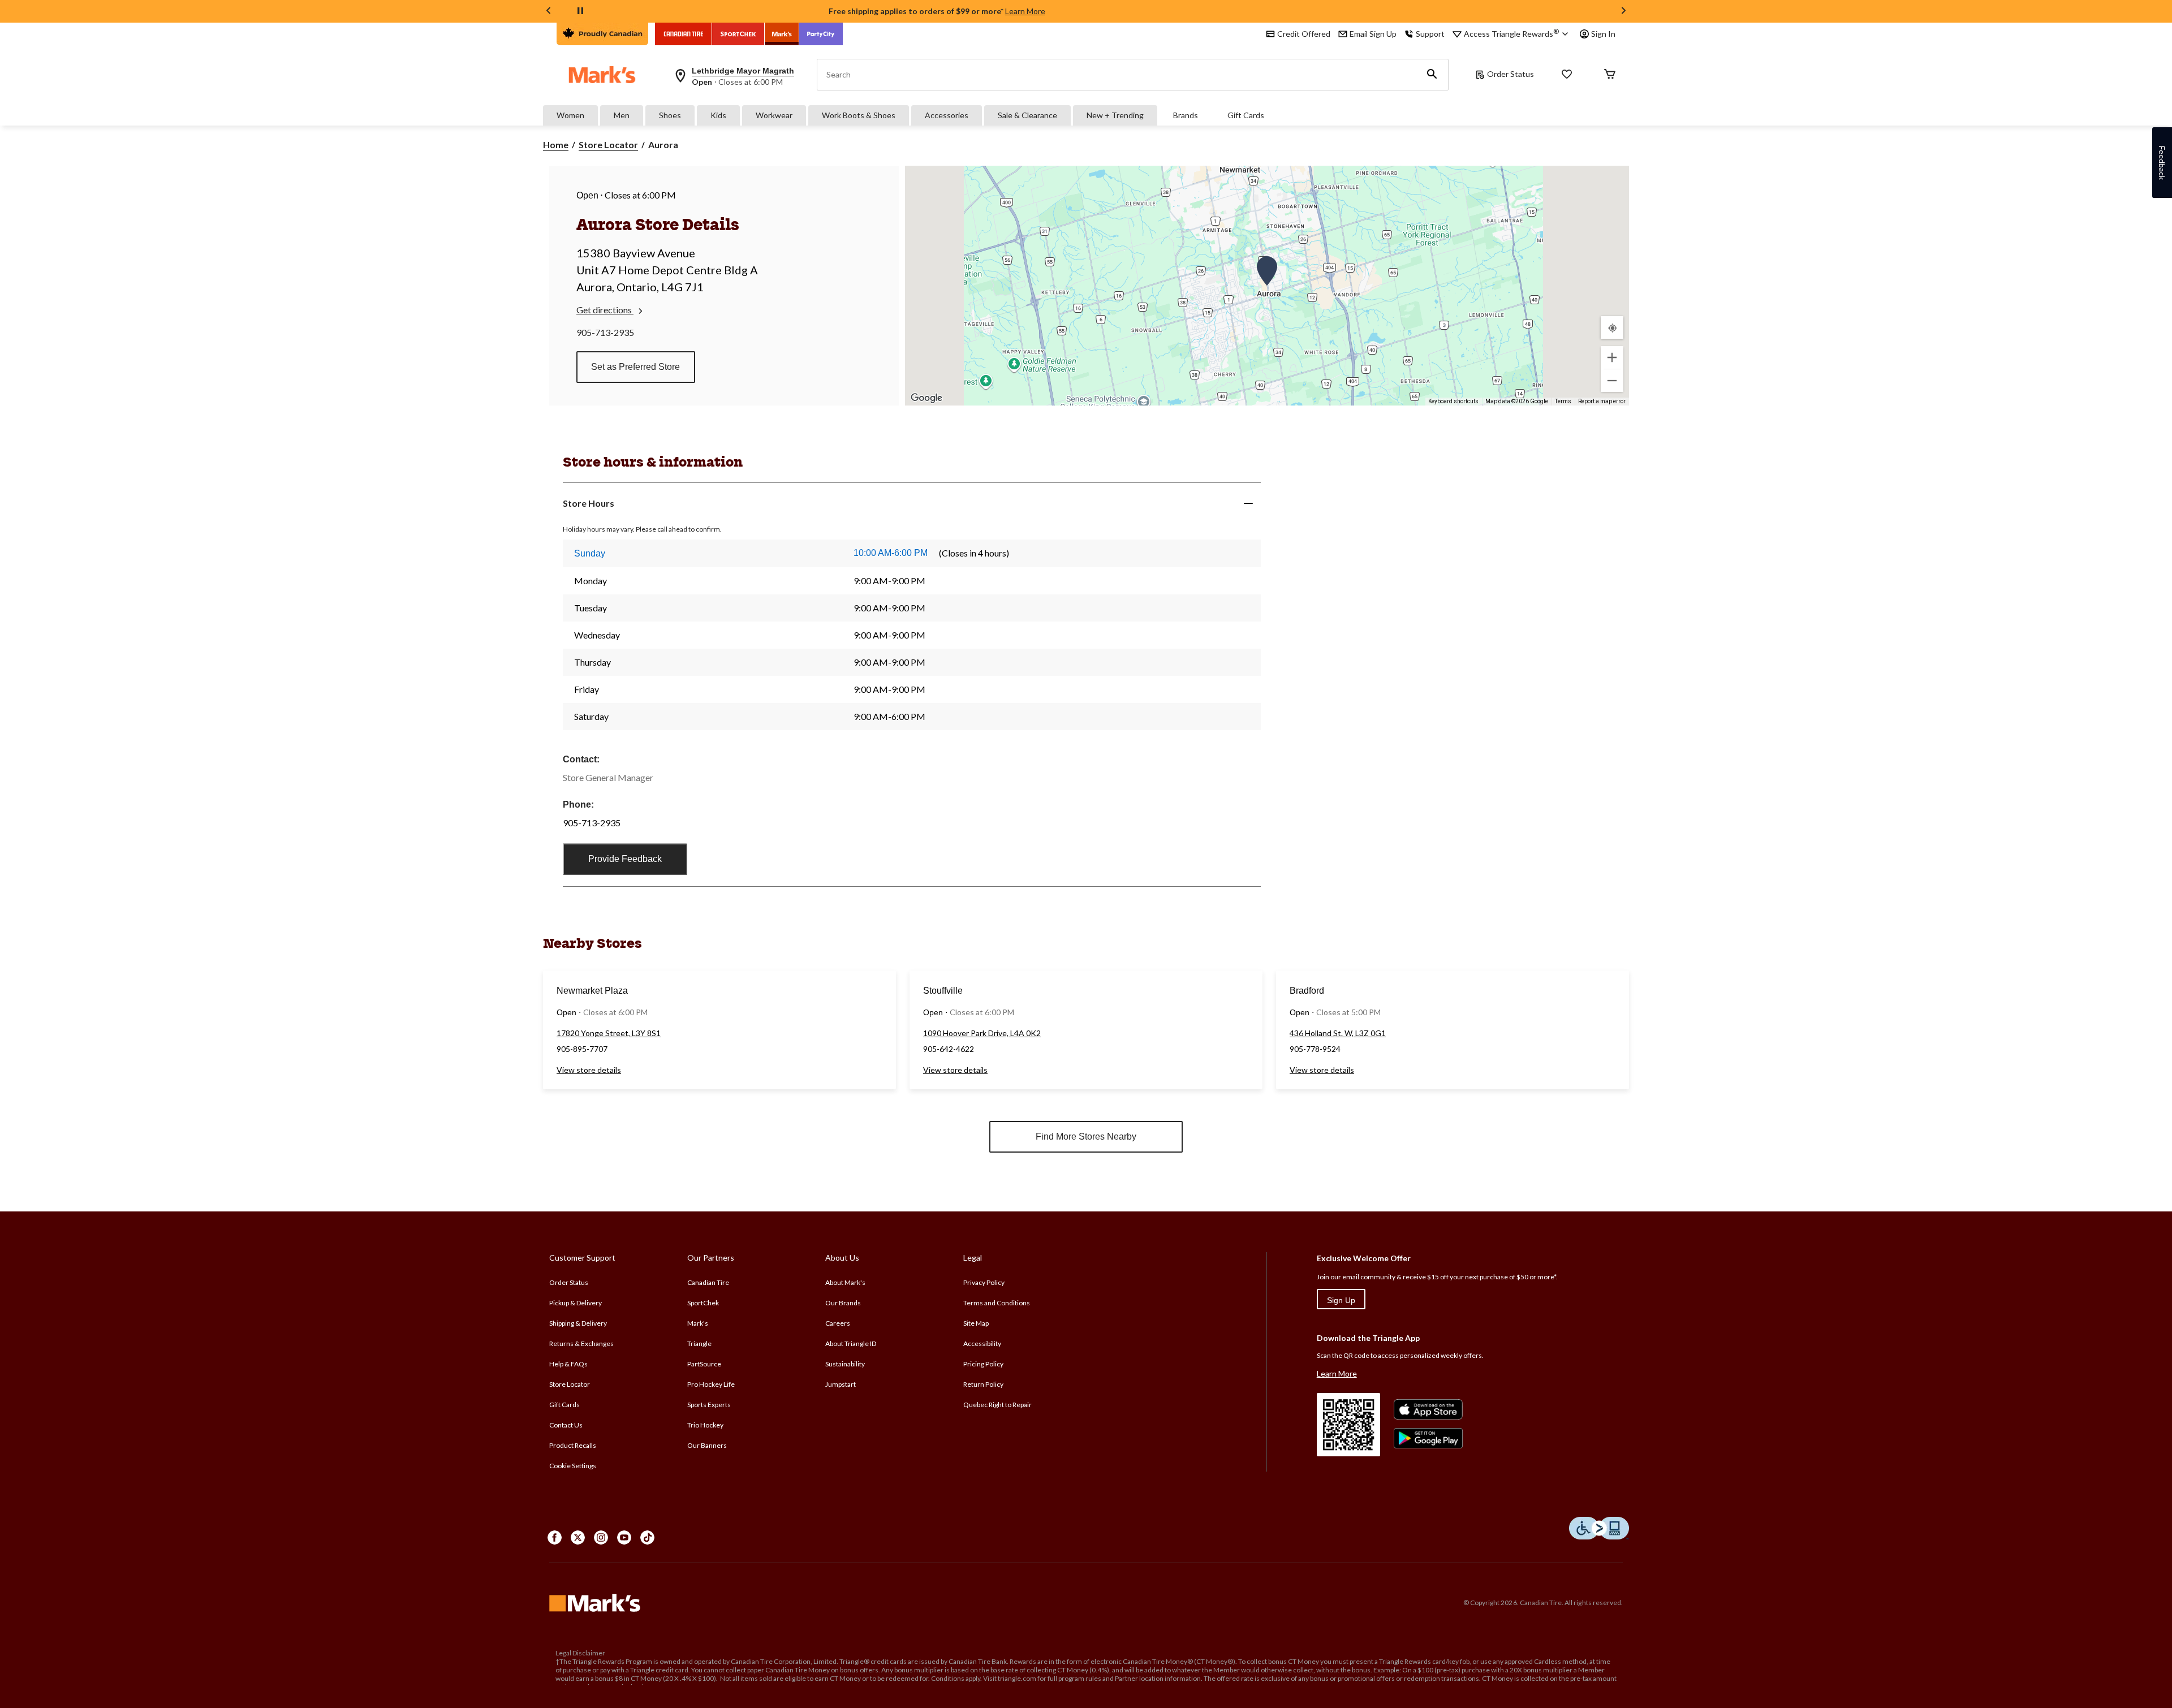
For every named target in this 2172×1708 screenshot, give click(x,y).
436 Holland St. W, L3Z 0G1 (1338, 1033)
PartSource (704, 1364)
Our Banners (707, 1445)
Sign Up (1341, 1300)
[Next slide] (1623, 12)
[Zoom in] (1612, 357)
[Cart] (1610, 75)
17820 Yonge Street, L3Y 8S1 (609, 1033)
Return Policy (983, 1384)
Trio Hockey (705, 1425)
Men (622, 115)
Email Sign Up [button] (1373, 34)
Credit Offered (1304, 34)
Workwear (774, 115)
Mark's (698, 1323)
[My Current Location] (1612, 327)
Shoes (670, 115)
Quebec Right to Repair (997, 1405)
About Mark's (845, 1282)
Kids (718, 115)
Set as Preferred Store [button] (635, 367)
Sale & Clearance (1027, 115)
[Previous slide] (549, 12)
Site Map (976, 1323)
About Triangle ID (851, 1343)
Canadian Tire (708, 1282)
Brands (1186, 115)
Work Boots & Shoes (859, 115)
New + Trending (1115, 115)
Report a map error (1602, 401)
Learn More (1025, 11)
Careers (838, 1323)
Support (1430, 34)
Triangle (699, 1343)
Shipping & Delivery (578, 1323)
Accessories (947, 115)
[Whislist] (1567, 75)
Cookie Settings (573, 1466)
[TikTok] (647, 1537)
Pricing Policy (983, 1364)
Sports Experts (709, 1405)
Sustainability (845, 1364)
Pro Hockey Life (711, 1384)
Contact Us (566, 1425)
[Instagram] (601, 1537)
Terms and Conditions (997, 1303)
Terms (1563, 401)
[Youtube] (624, 1537)
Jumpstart (841, 1384)
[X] (578, 1537)
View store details (589, 1070)
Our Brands (843, 1303)
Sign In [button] (1603, 34)
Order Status (1511, 74)
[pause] (580, 11)
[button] (1432, 75)
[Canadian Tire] (684, 34)
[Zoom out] (1612, 381)
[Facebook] (555, 1537)
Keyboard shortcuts (1453, 401)
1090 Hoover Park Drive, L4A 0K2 (982, 1033)
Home (556, 145)
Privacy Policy (984, 1282)
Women (570, 115)
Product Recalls (573, 1445)
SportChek (703, 1303)
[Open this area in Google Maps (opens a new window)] (926, 398)
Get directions (605, 310)
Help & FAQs (568, 1364)
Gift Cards (1246, 115)
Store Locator (608, 145)
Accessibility (982, 1343)
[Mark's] (782, 34)
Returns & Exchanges (581, 1343)
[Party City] (821, 34)
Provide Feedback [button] (625, 859)
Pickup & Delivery (576, 1303)
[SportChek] (738, 34)
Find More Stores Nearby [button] (1086, 1136)
